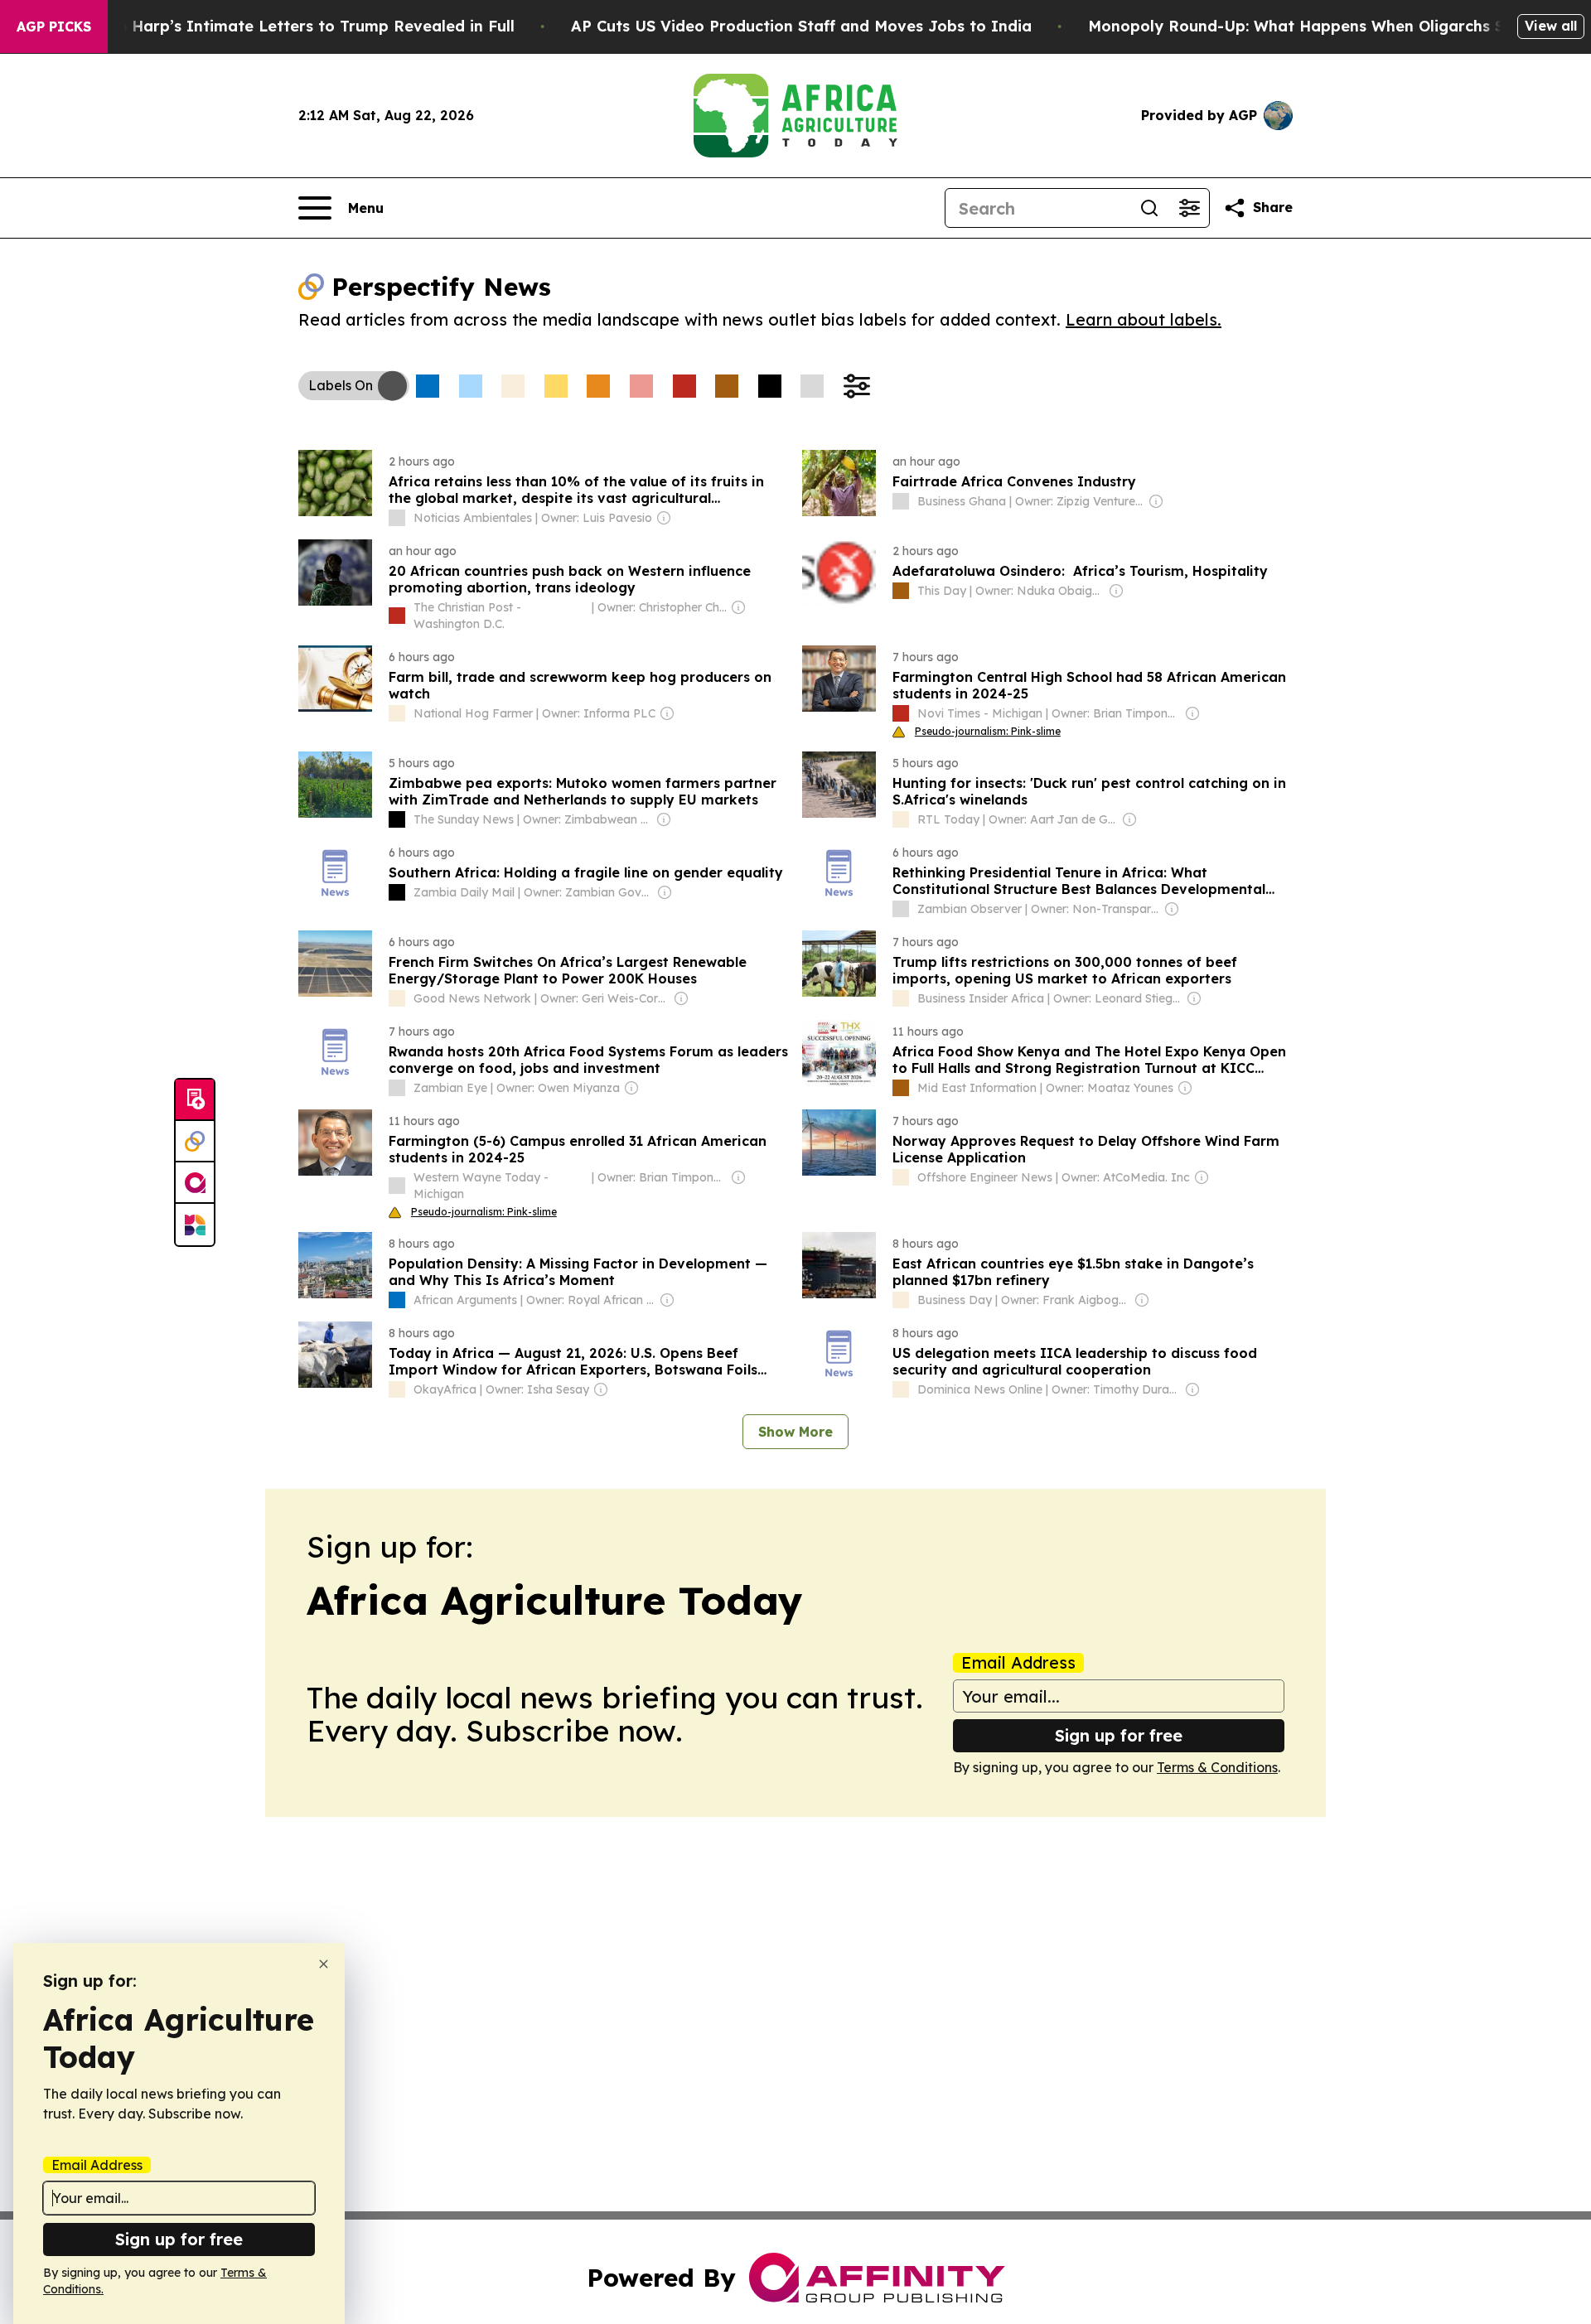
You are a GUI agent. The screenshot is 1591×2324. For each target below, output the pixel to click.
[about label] (397, 518)
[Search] (1149, 208)
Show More (795, 1432)
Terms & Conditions (1217, 1767)
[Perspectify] (195, 1142)
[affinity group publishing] (195, 1183)
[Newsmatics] (195, 1225)
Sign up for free (1119, 1735)
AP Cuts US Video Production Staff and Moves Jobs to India (801, 26)
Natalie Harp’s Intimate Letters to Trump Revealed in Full (293, 26)
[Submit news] (195, 1100)
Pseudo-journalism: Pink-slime (988, 731)
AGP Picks (54, 27)
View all (1551, 26)
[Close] (324, 1964)
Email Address (1018, 1663)
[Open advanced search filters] (1189, 208)
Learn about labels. (1144, 319)
